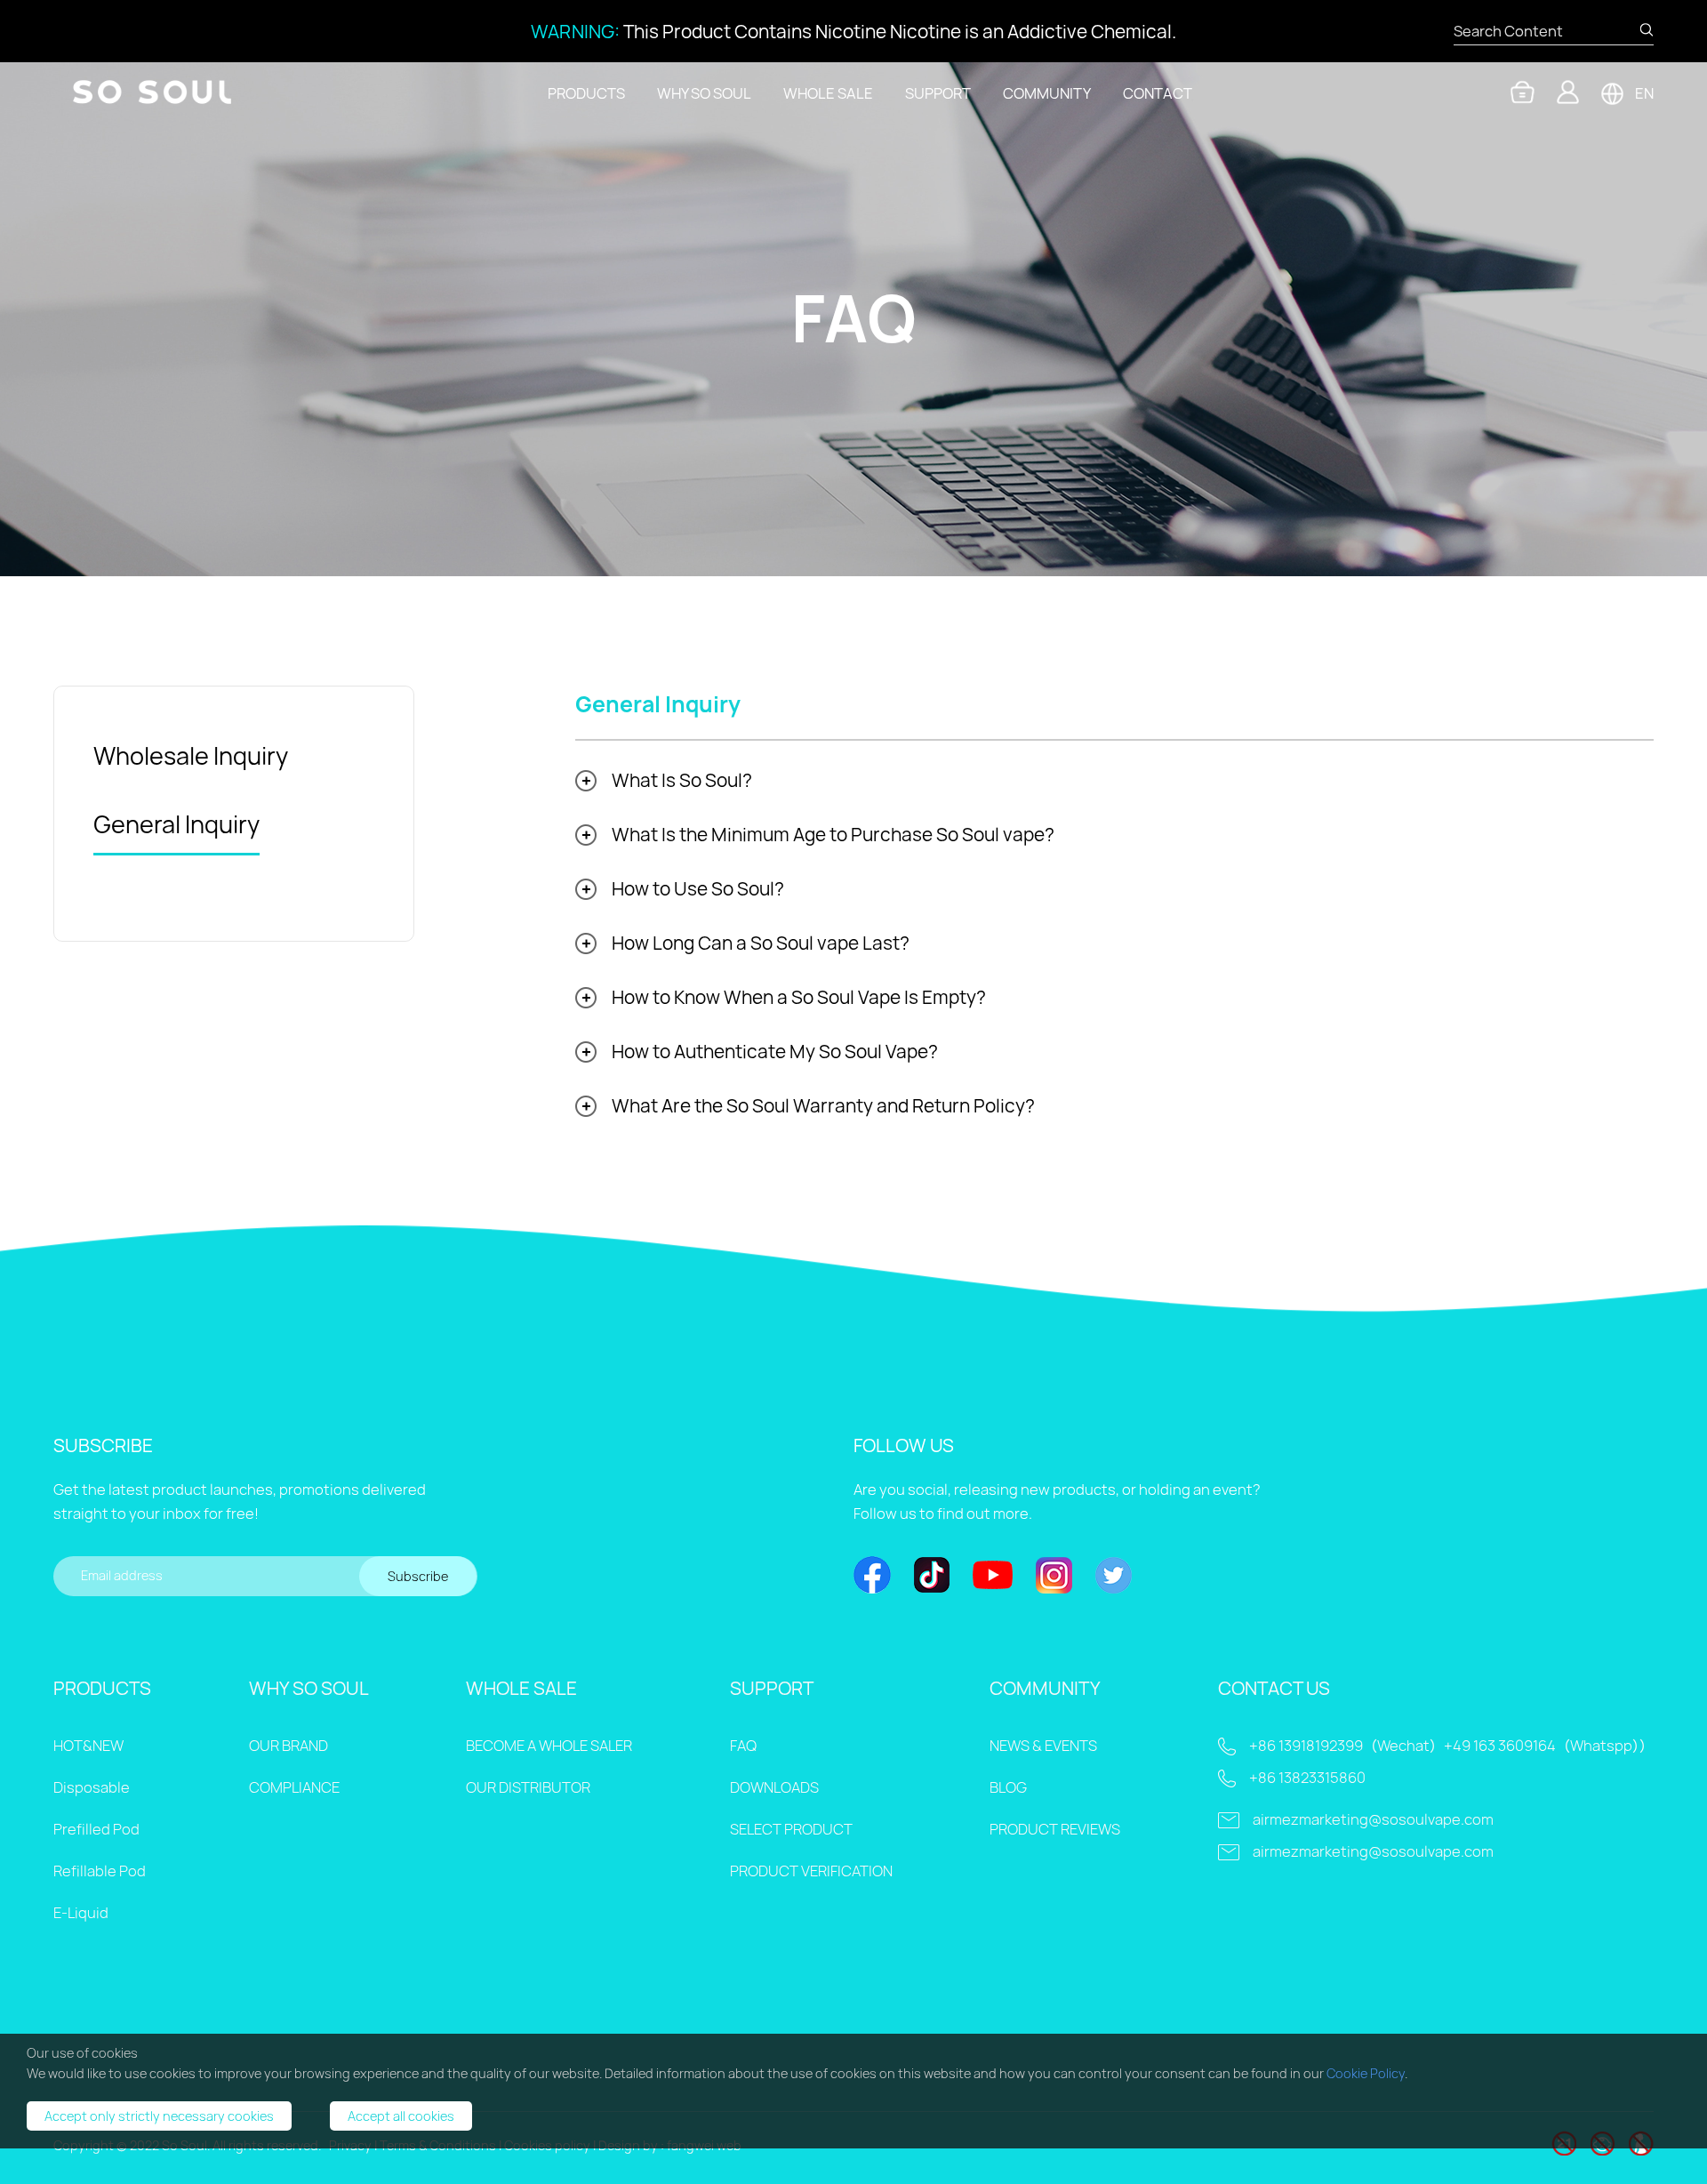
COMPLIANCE (294, 1787)
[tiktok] (932, 1577)
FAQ (743, 1746)
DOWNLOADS (774, 1787)
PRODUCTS (586, 93)
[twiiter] (1114, 1577)
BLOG (1008, 1787)
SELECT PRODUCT (791, 1829)
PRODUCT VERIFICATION (811, 1871)
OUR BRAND (289, 1746)
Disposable (92, 1787)
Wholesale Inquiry (191, 756)
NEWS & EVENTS (1043, 1746)
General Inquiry (176, 824)
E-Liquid (81, 1913)
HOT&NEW (88, 1746)
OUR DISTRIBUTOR (528, 1787)
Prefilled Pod (96, 1829)
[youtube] (993, 1577)
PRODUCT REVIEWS (1055, 1829)
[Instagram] (1054, 1577)
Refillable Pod (100, 1871)
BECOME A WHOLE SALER (549, 1746)
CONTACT (1158, 93)
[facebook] (872, 1577)
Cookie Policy (1366, 2073)
